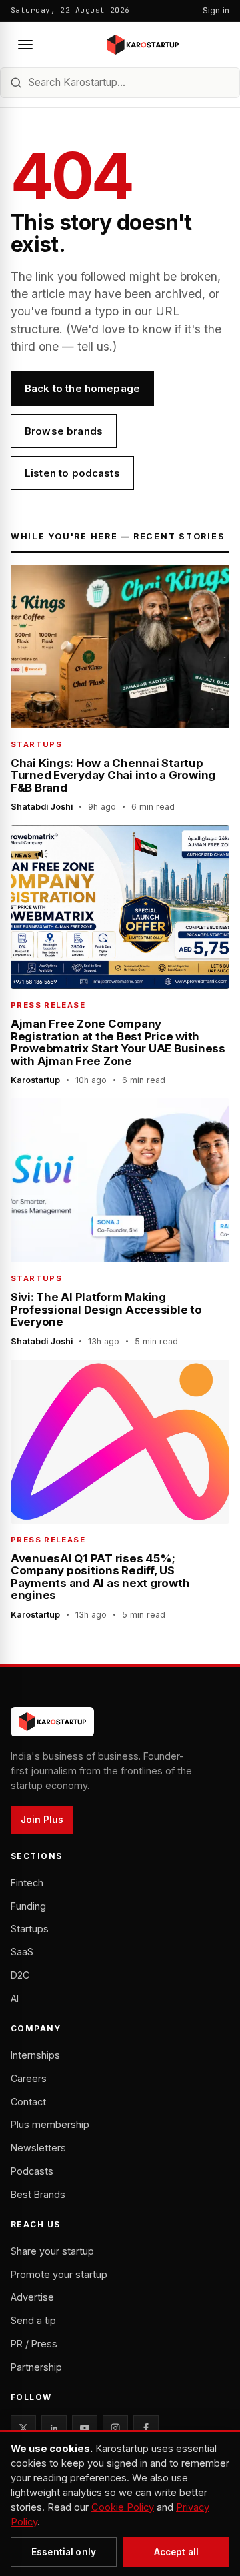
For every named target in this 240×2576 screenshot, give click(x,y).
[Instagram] (115, 2428)
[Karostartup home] (143, 45)
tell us (93, 346)
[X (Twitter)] (23, 2428)
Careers (29, 2078)
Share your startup (52, 2251)
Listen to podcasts (72, 473)
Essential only (64, 2552)
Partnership (36, 2367)
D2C (20, 1975)
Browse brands (64, 431)
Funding (28, 1906)
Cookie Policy (123, 2507)
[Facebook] (146, 2428)
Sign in (216, 10)
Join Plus (42, 1820)
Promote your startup (59, 2274)
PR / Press (34, 2344)
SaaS (22, 1952)
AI (15, 1998)
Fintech (27, 1883)
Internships (35, 2055)
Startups (30, 1929)
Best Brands (38, 2194)
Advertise (32, 2297)
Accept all (176, 2552)
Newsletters (38, 2148)
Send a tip (33, 2320)
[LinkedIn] (54, 2428)
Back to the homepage (82, 388)
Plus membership (50, 2124)
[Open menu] (25, 45)
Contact (28, 2102)
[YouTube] (85, 2428)
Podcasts (32, 2171)
